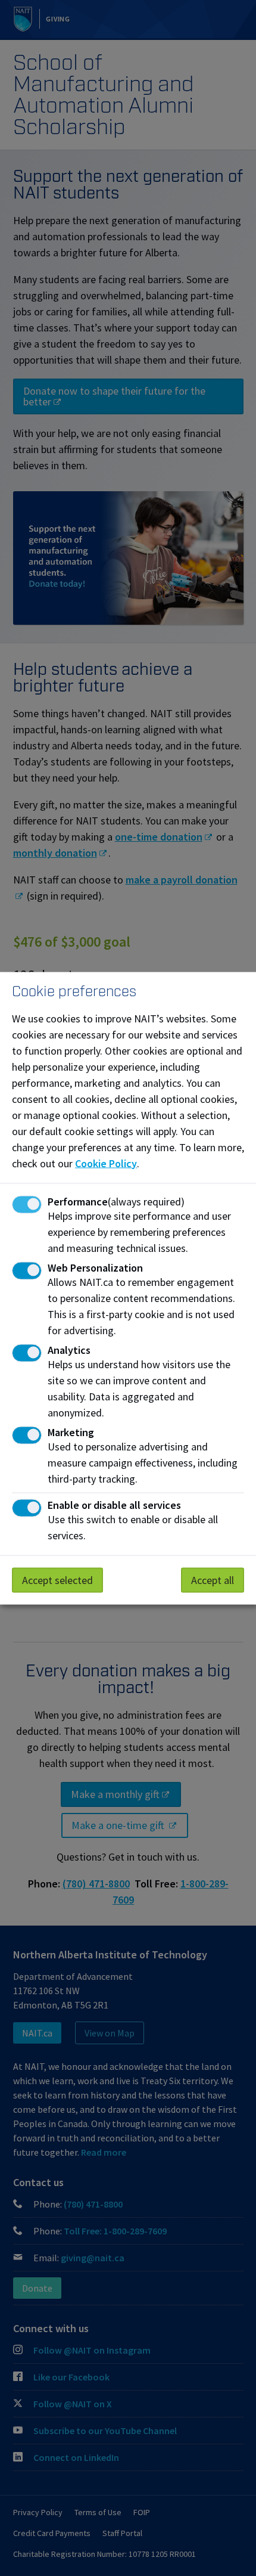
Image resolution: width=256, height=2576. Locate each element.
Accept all (213, 1580)
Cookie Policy (106, 1163)
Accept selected (57, 1580)
